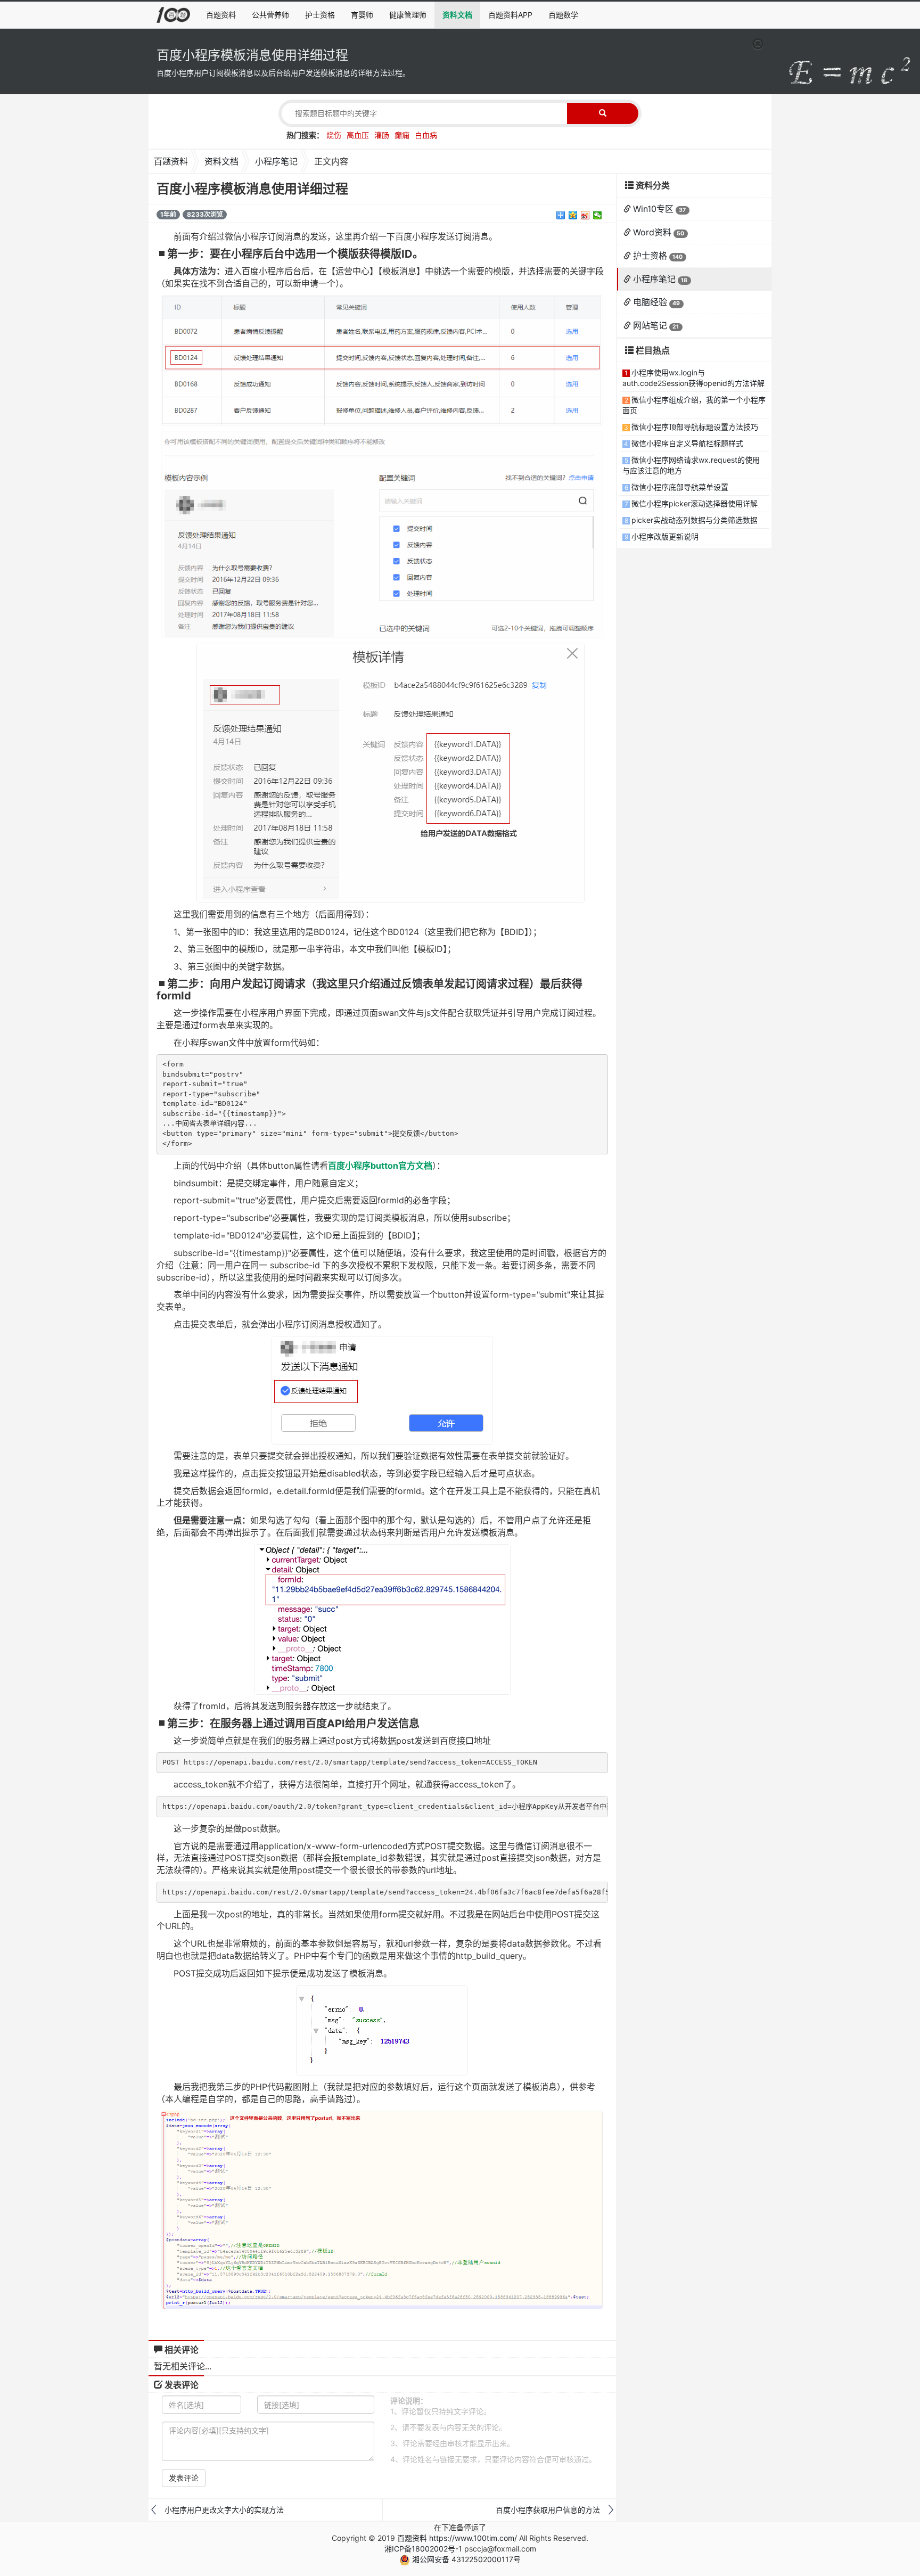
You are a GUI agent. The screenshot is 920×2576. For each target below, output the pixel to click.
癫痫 (402, 135)
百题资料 (221, 15)
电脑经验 (650, 302)
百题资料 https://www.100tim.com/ (457, 2538)
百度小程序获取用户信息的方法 (548, 2510)
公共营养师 (270, 15)
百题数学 (563, 15)
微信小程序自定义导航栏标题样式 (687, 443)
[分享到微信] (598, 215)
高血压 (358, 135)
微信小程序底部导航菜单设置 (680, 487)
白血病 (426, 135)
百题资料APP (510, 15)
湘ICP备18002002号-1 (423, 2549)
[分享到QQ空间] (573, 215)
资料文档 (457, 15)
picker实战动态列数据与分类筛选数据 (695, 520)
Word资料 (652, 232)
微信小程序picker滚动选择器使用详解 (695, 503)
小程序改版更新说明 (665, 536)
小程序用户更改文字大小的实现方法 (224, 2510)
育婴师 (362, 15)
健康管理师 (408, 15)
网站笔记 (650, 325)
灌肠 (382, 135)
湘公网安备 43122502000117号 (465, 2559)
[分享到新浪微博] (585, 215)
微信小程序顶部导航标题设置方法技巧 (695, 427)
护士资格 (320, 15)
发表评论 (184, 2478)
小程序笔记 (276, 161)
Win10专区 (653, 209)
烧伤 (334, 135)
